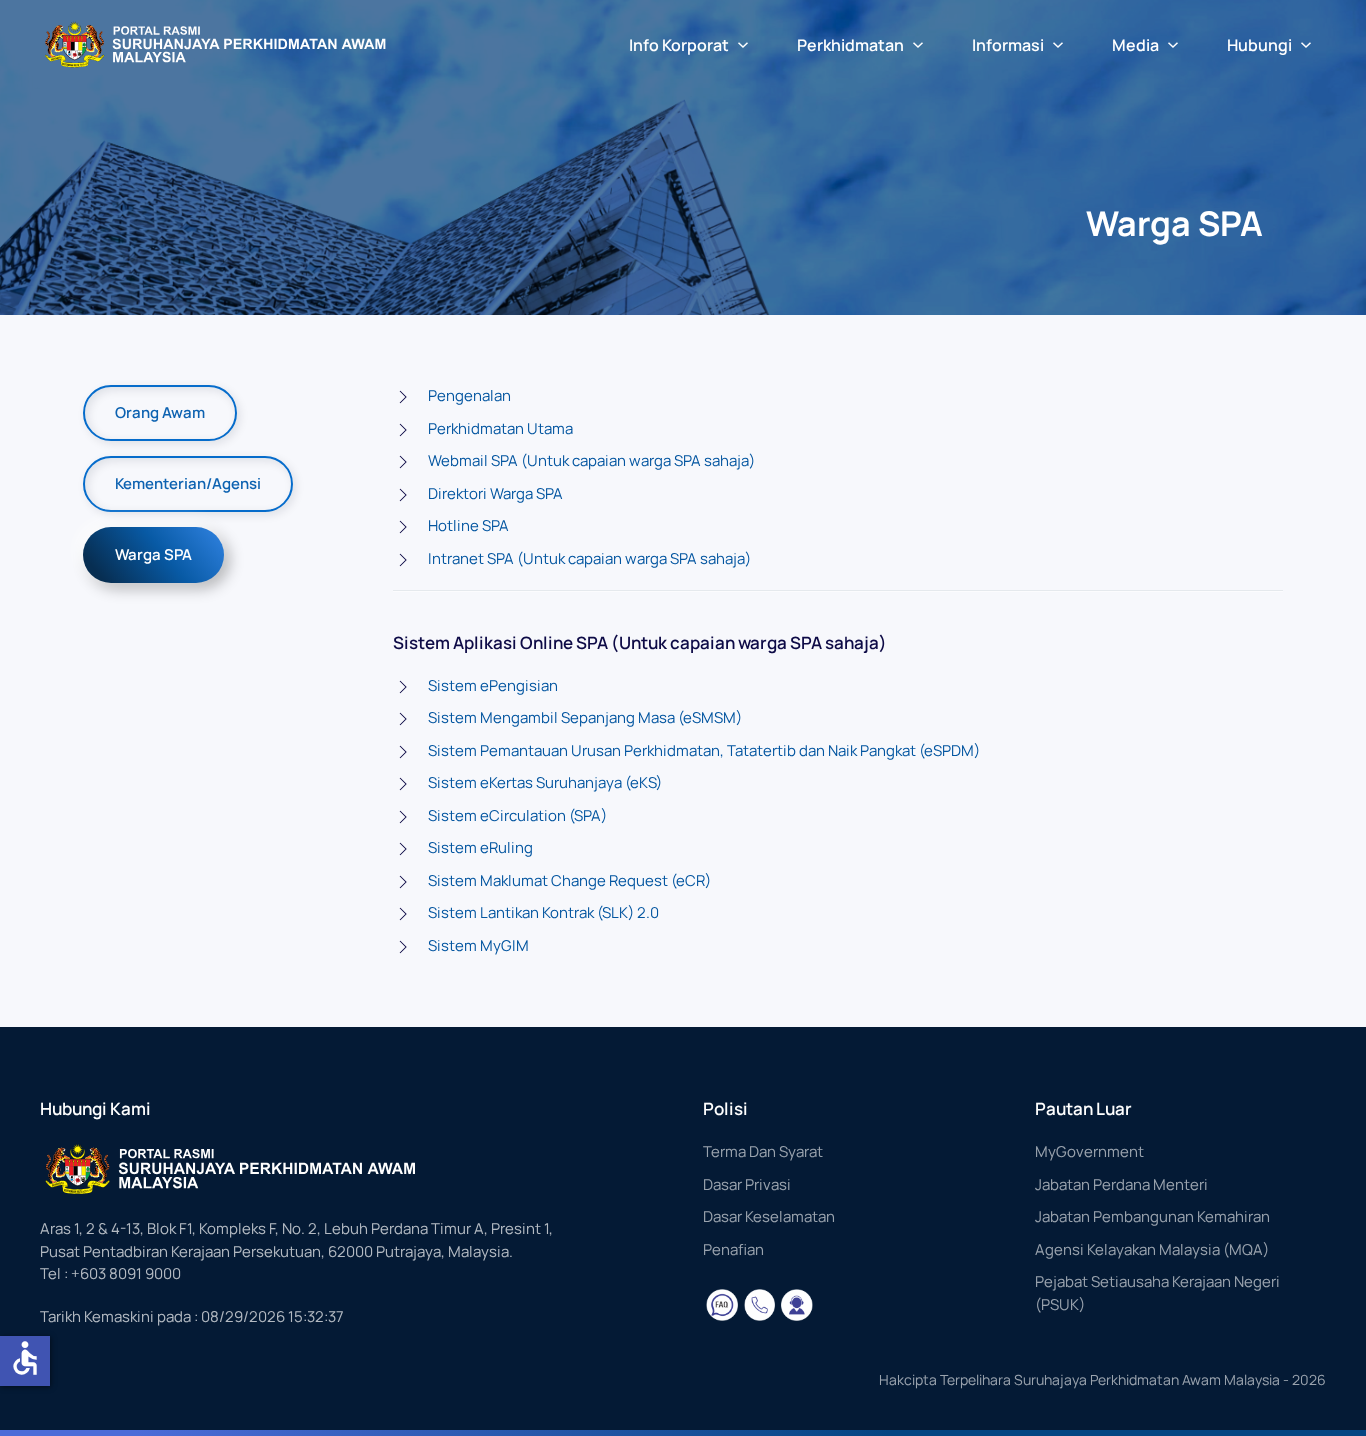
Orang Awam (160, 412)
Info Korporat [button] (679, 45)
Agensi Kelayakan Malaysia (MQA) (1152, 1249)
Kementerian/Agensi (188, 483)
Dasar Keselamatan (769, 1216)
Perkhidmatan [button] (850, 45)
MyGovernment (1089, 1151)
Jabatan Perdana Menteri (1121, 1184)
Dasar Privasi (747, 1184)
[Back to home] (215, 45)
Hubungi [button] (1259, 45)
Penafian (733, 1249)
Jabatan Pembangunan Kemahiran (1152, 1216)
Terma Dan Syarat (763, 1151)
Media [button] (1135, 45)
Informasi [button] (1008, 45)
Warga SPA (153, 554)
